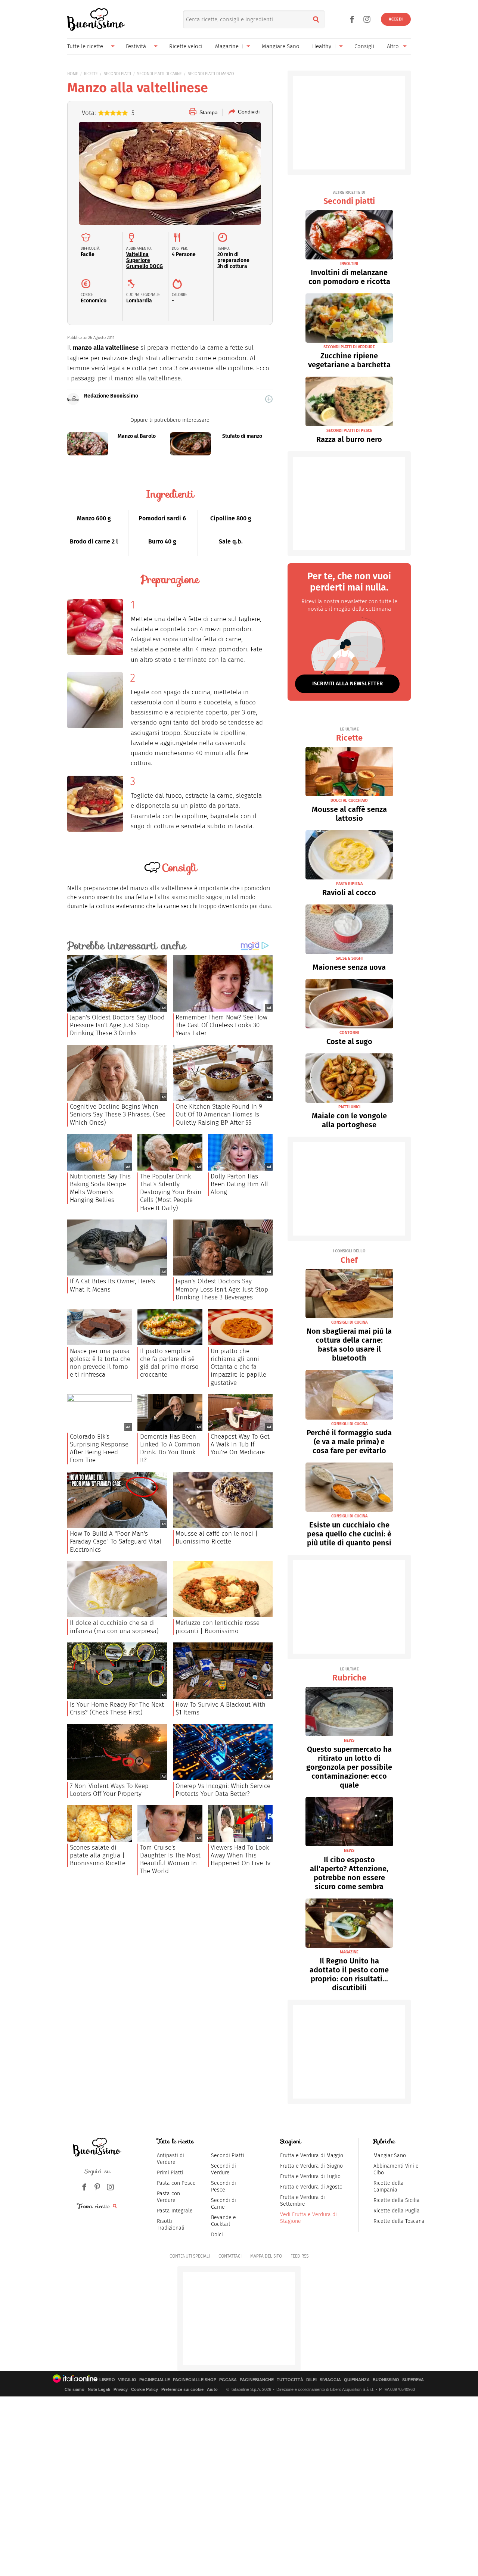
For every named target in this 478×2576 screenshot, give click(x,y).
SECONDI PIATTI (117, 74)
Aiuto (212, 2389)
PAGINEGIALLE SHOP (195, 2380)
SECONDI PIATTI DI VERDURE (349, 347)
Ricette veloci (186, 46)
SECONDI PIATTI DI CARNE (159, 74)
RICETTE (91, 74)
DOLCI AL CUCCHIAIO (349, 800)
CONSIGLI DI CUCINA (349, 1322)
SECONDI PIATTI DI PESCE (349, 431)
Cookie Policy (145, 2389)
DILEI (311, 2380)
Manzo (86, 518)
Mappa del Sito (266, 2256)
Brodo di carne (90, 541)
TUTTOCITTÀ (290, 2380)
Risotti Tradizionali (171, 2225)
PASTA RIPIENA (349, 884)
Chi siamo (75, 2389)
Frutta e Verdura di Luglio (310, 2176)
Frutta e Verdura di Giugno (311, 2166)
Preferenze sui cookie (182, 2389)
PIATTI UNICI (349, 1107)
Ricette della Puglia (397, 2211)
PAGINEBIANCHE (257, 2380)
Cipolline (223, 518)
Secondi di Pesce (224, 2186)
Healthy (322, 46)
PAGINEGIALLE (155, 2380)
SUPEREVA (413, 2380)
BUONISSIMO (386, 2380)
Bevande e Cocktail (224, 2221)
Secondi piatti (349, 198)
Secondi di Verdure (224, 2169)
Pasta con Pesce (176, 2183)
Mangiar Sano (390, 2156)
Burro (156, 541)
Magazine (227, 46)
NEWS (349, 1740)
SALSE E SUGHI (349, 958)
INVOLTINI (349, 264)
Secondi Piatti (228, 2156)
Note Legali (99, 2389)
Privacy (121, 2389)
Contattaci (230, 2256)
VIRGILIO (127, 2380)
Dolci (217, 2235)
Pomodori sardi (160, 518)
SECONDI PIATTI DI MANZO (211, 74)
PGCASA (228, 2380)
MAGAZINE (349, 1952)
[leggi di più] (269, 399)
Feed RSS (299, 2256)
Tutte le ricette (85, 46)
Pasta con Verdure (168, 2197)
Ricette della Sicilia (397, 2200)
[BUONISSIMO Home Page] (96, 19)
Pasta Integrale (175, 2211)
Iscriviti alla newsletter (347, 683)
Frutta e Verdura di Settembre (302, 2201)
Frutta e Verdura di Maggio (312, 2156)
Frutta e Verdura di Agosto (311, 2187)
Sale (225, 541)
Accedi (396, 19)
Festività (136, 46)
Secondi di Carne (224, 2204)
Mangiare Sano (281, 46)
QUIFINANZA (357, 2380)
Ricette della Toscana (399, 2221)
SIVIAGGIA (330, 2380)
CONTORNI (349, 1033)
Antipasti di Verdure (170, 2159)
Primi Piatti (170, 2173)
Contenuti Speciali (190, 2256)
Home (73, 74)
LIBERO (107, 2380)
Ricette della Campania (389, 2186)
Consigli (364, 46)
